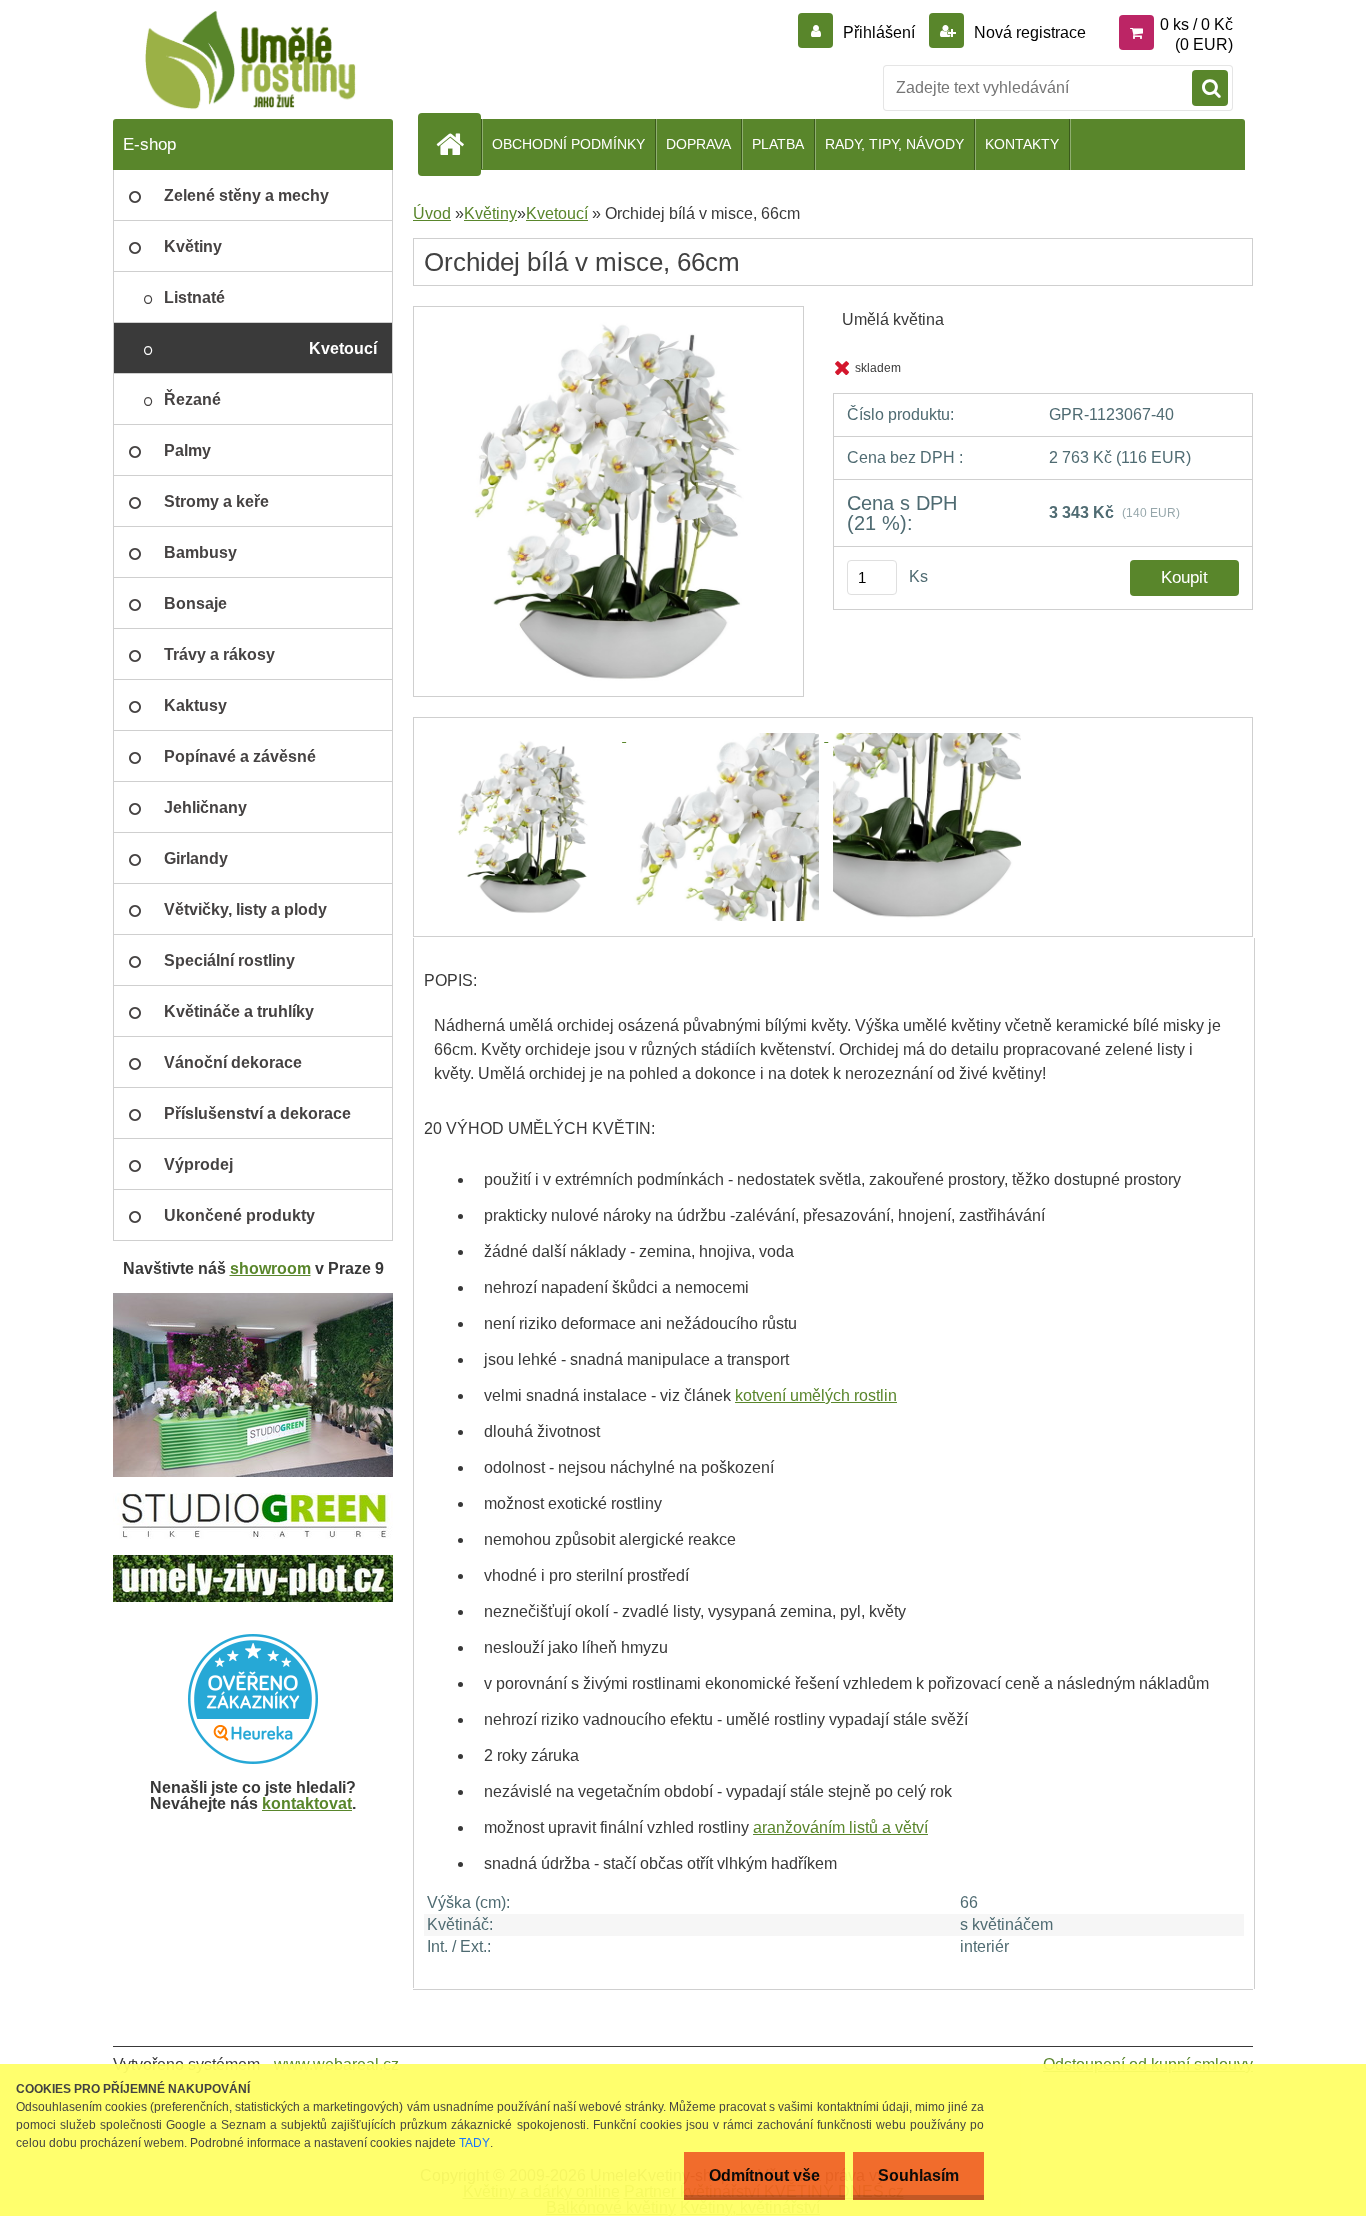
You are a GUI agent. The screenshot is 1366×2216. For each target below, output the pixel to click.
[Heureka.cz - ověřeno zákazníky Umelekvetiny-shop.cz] (253, 1699)
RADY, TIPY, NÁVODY (894, 144)
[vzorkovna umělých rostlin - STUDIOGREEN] (253, 1500)
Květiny (490, 213)
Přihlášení (879, 32)
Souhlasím (918, 2175)
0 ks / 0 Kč (1196, 24)
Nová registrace (1028, 32)
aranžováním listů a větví (840, 1827)
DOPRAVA (698, 144)
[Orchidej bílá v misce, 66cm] (608, 313)
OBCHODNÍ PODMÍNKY (568, 144)
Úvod (432, 213)
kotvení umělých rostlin (816, 1395)
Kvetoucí (557, 213)
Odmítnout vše (764, 2175)
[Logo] (250, 60)
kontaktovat (307, 1803)
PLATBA (778, 144)
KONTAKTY (1022, 144)
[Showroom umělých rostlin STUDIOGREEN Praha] (253, 1300)
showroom (270, 1268)
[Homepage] (458, 144)
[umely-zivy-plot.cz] (253, 1562)
